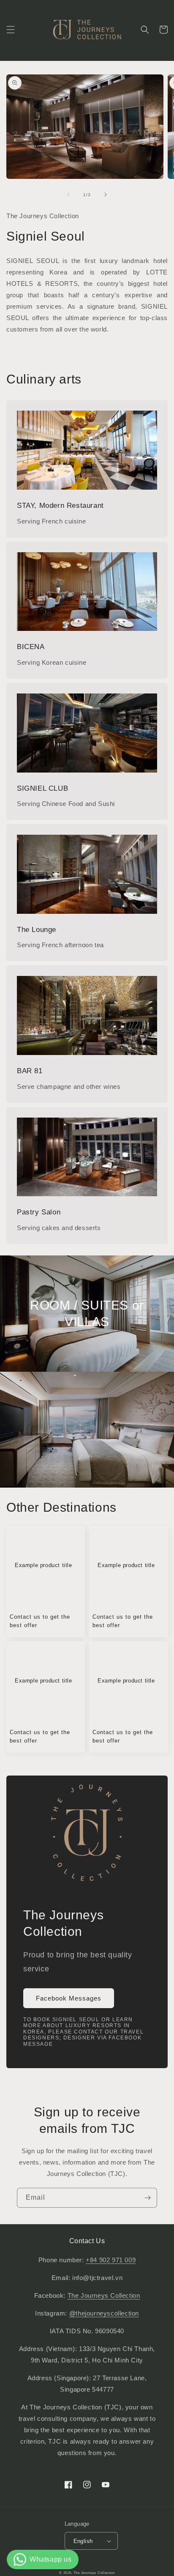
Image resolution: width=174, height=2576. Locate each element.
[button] (11, 30)
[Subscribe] (147, 2198)
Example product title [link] (43, 1565)
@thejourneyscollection (104, 2313)
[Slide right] (106, 195)
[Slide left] (68, 195)
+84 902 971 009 (111, 2260)
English (83, 2541)
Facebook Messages (69, 1998)
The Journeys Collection (104, 2295)
